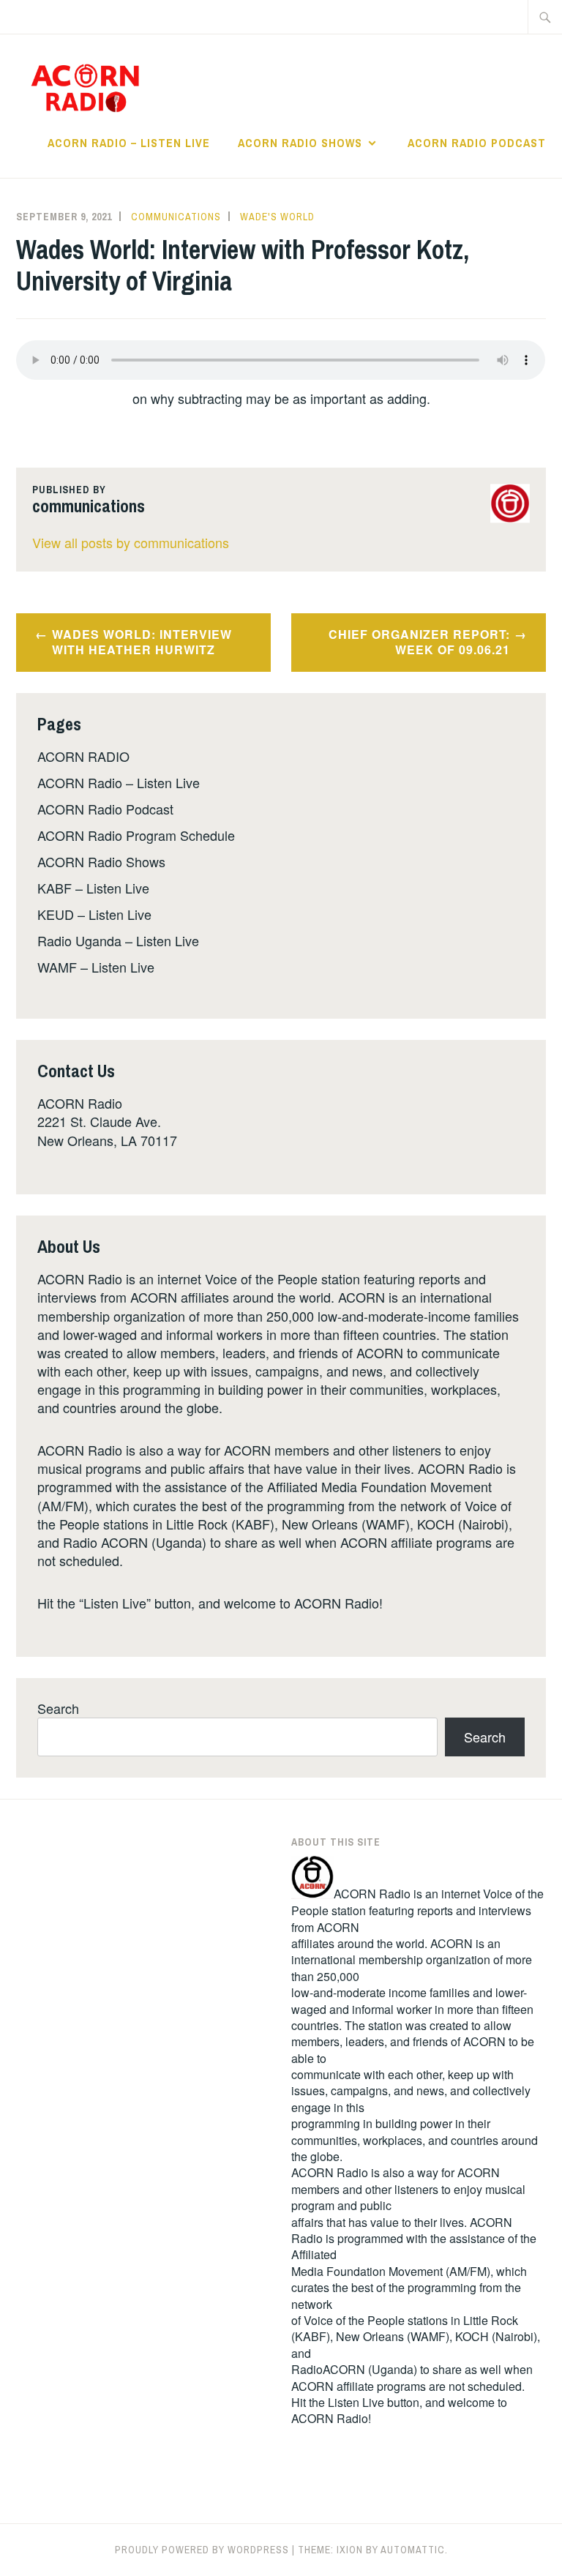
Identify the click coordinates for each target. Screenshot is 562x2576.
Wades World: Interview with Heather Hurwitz (142, 642)
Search (58, 1708)
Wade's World (277, 217)
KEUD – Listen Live (94, 914)
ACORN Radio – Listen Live (129, 143)
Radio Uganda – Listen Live (118, 940)
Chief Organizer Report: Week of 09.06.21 (419, 642)
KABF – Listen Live (93, 888)
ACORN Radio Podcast (477, 143)
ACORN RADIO (83, 756)
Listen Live (356, 2402)
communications (176, 217)
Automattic (413, 2550)
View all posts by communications (131, 542)
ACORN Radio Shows (300, 143)
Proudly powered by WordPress (202, 2550)
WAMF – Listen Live (96, 967)
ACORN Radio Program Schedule (136, 835)
